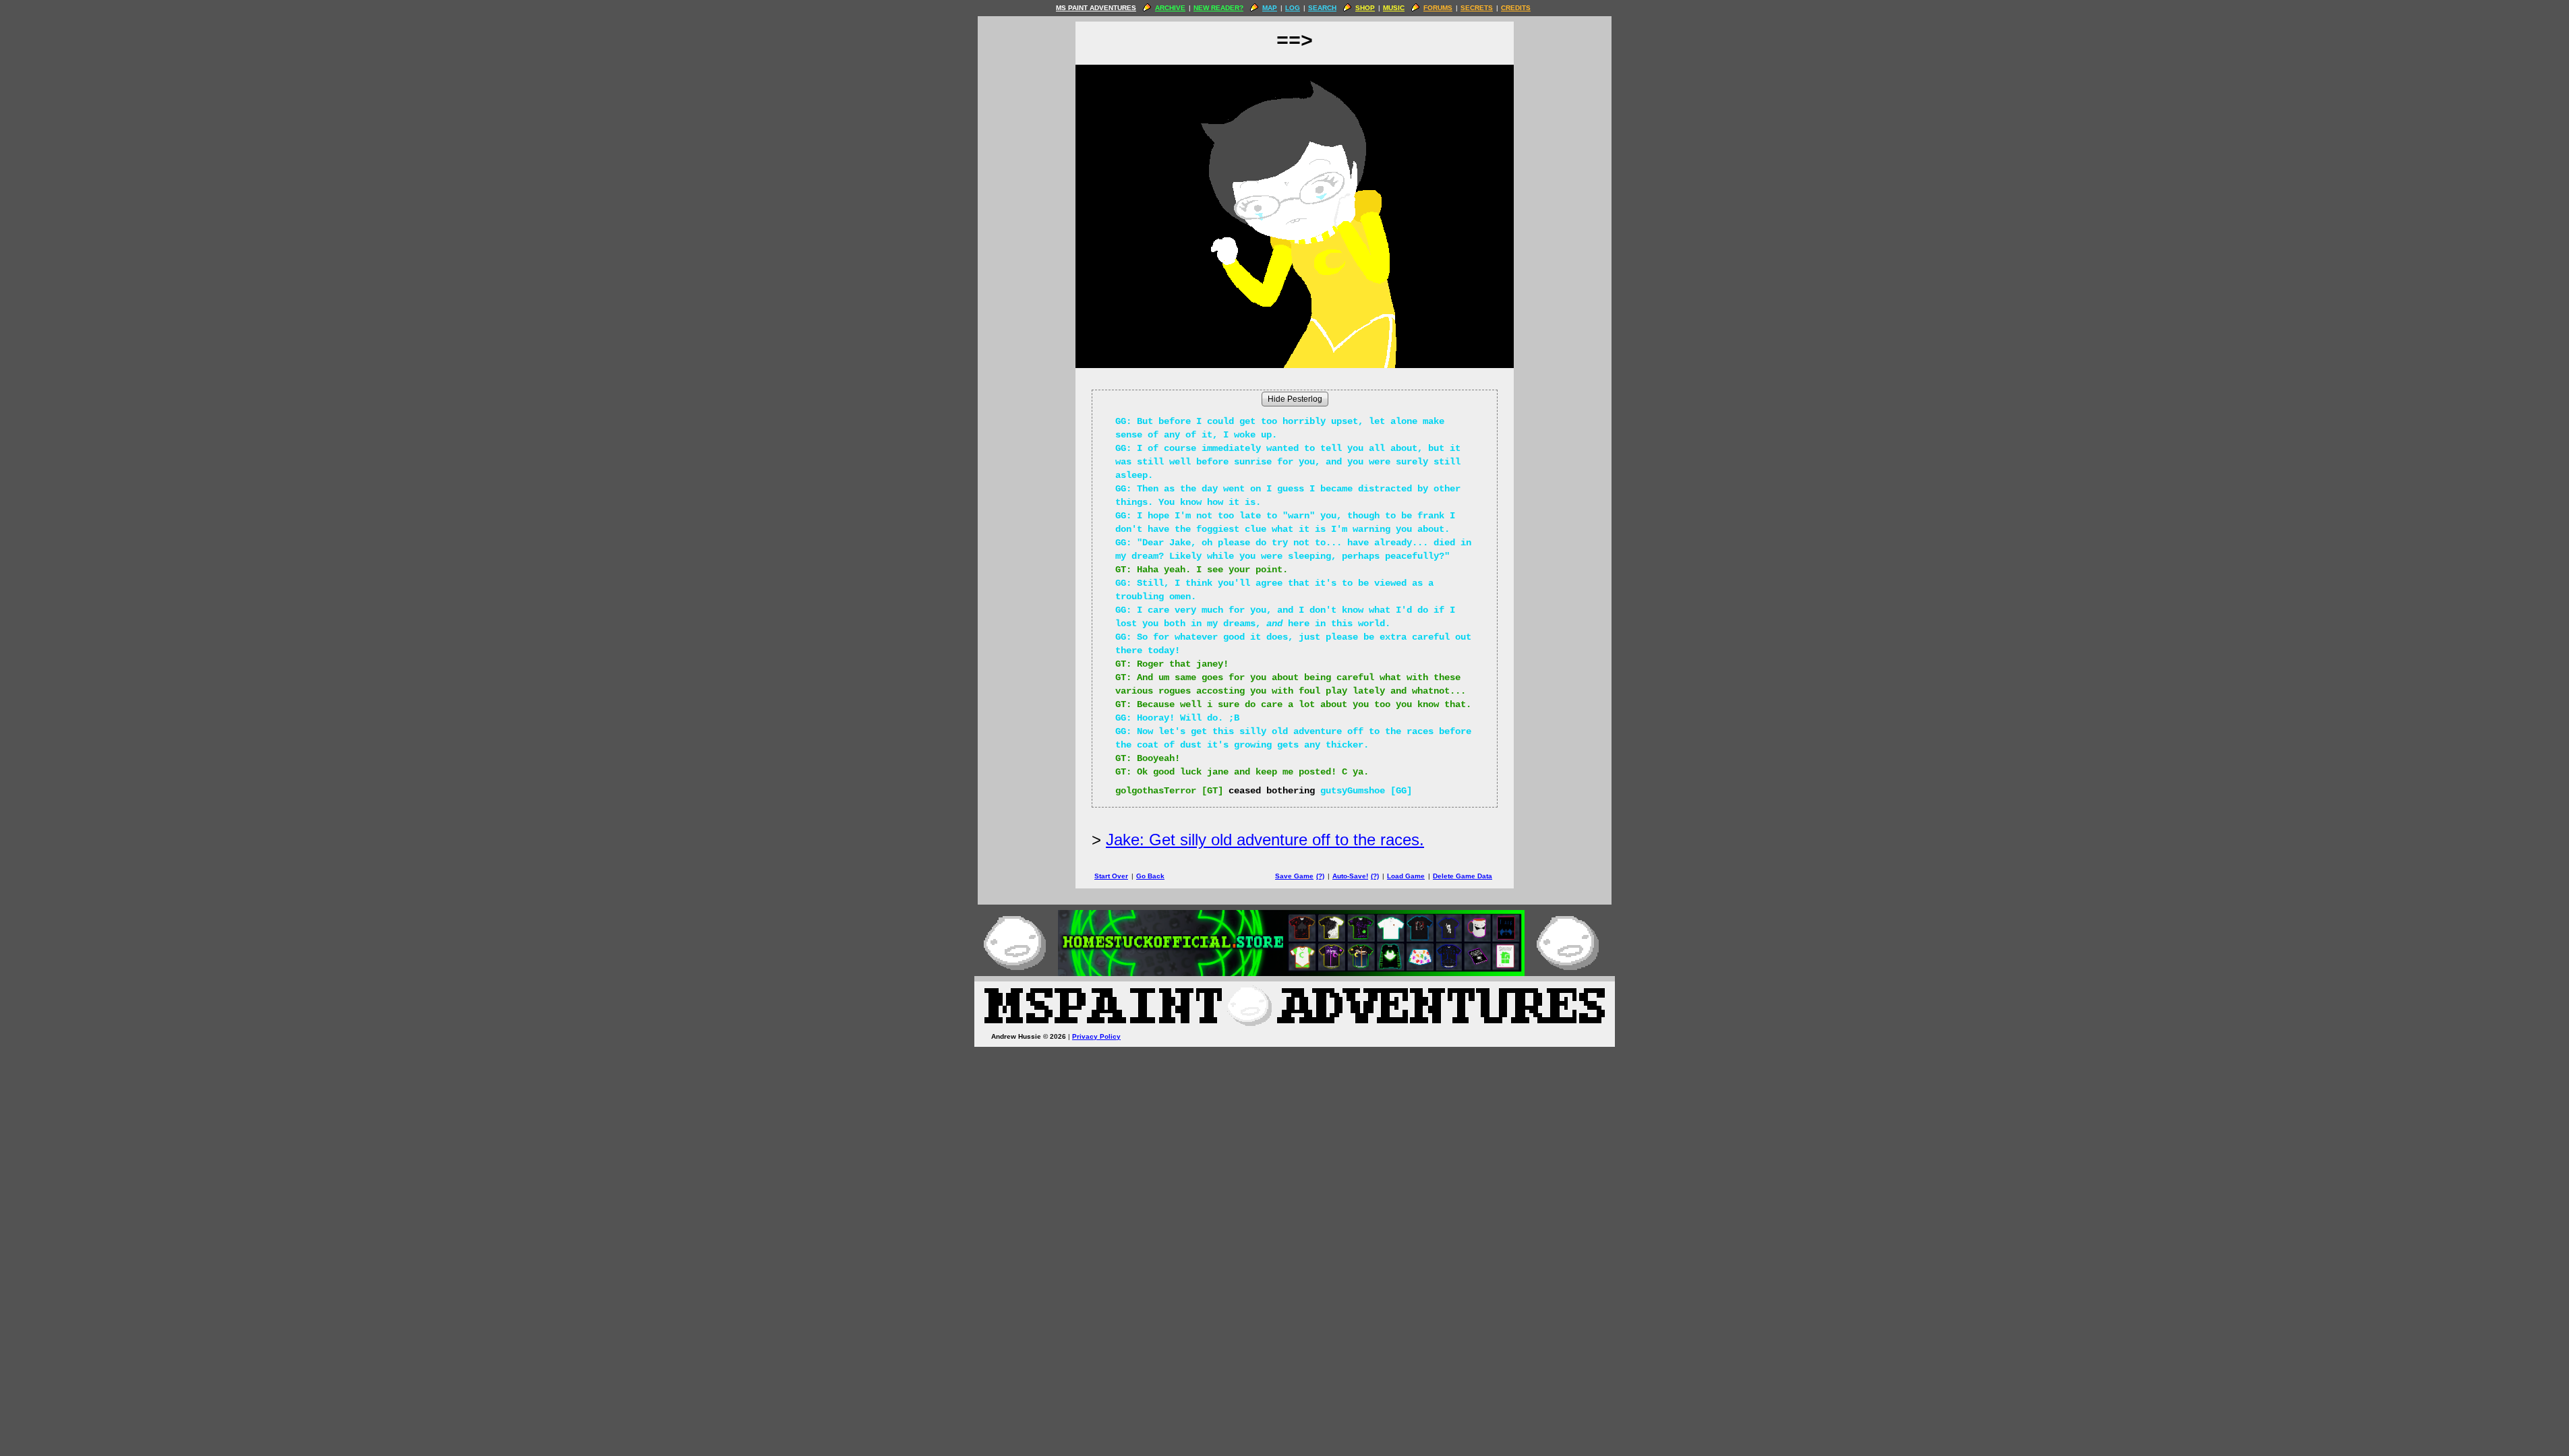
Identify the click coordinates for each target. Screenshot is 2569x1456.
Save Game (1294, 876)
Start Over (1111, 876)
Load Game (1406, 876)
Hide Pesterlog (1295, 399)
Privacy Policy (1096, 1036)
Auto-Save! (1350, 876)
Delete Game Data (1463, 876)
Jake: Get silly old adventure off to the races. (1265, 840)
